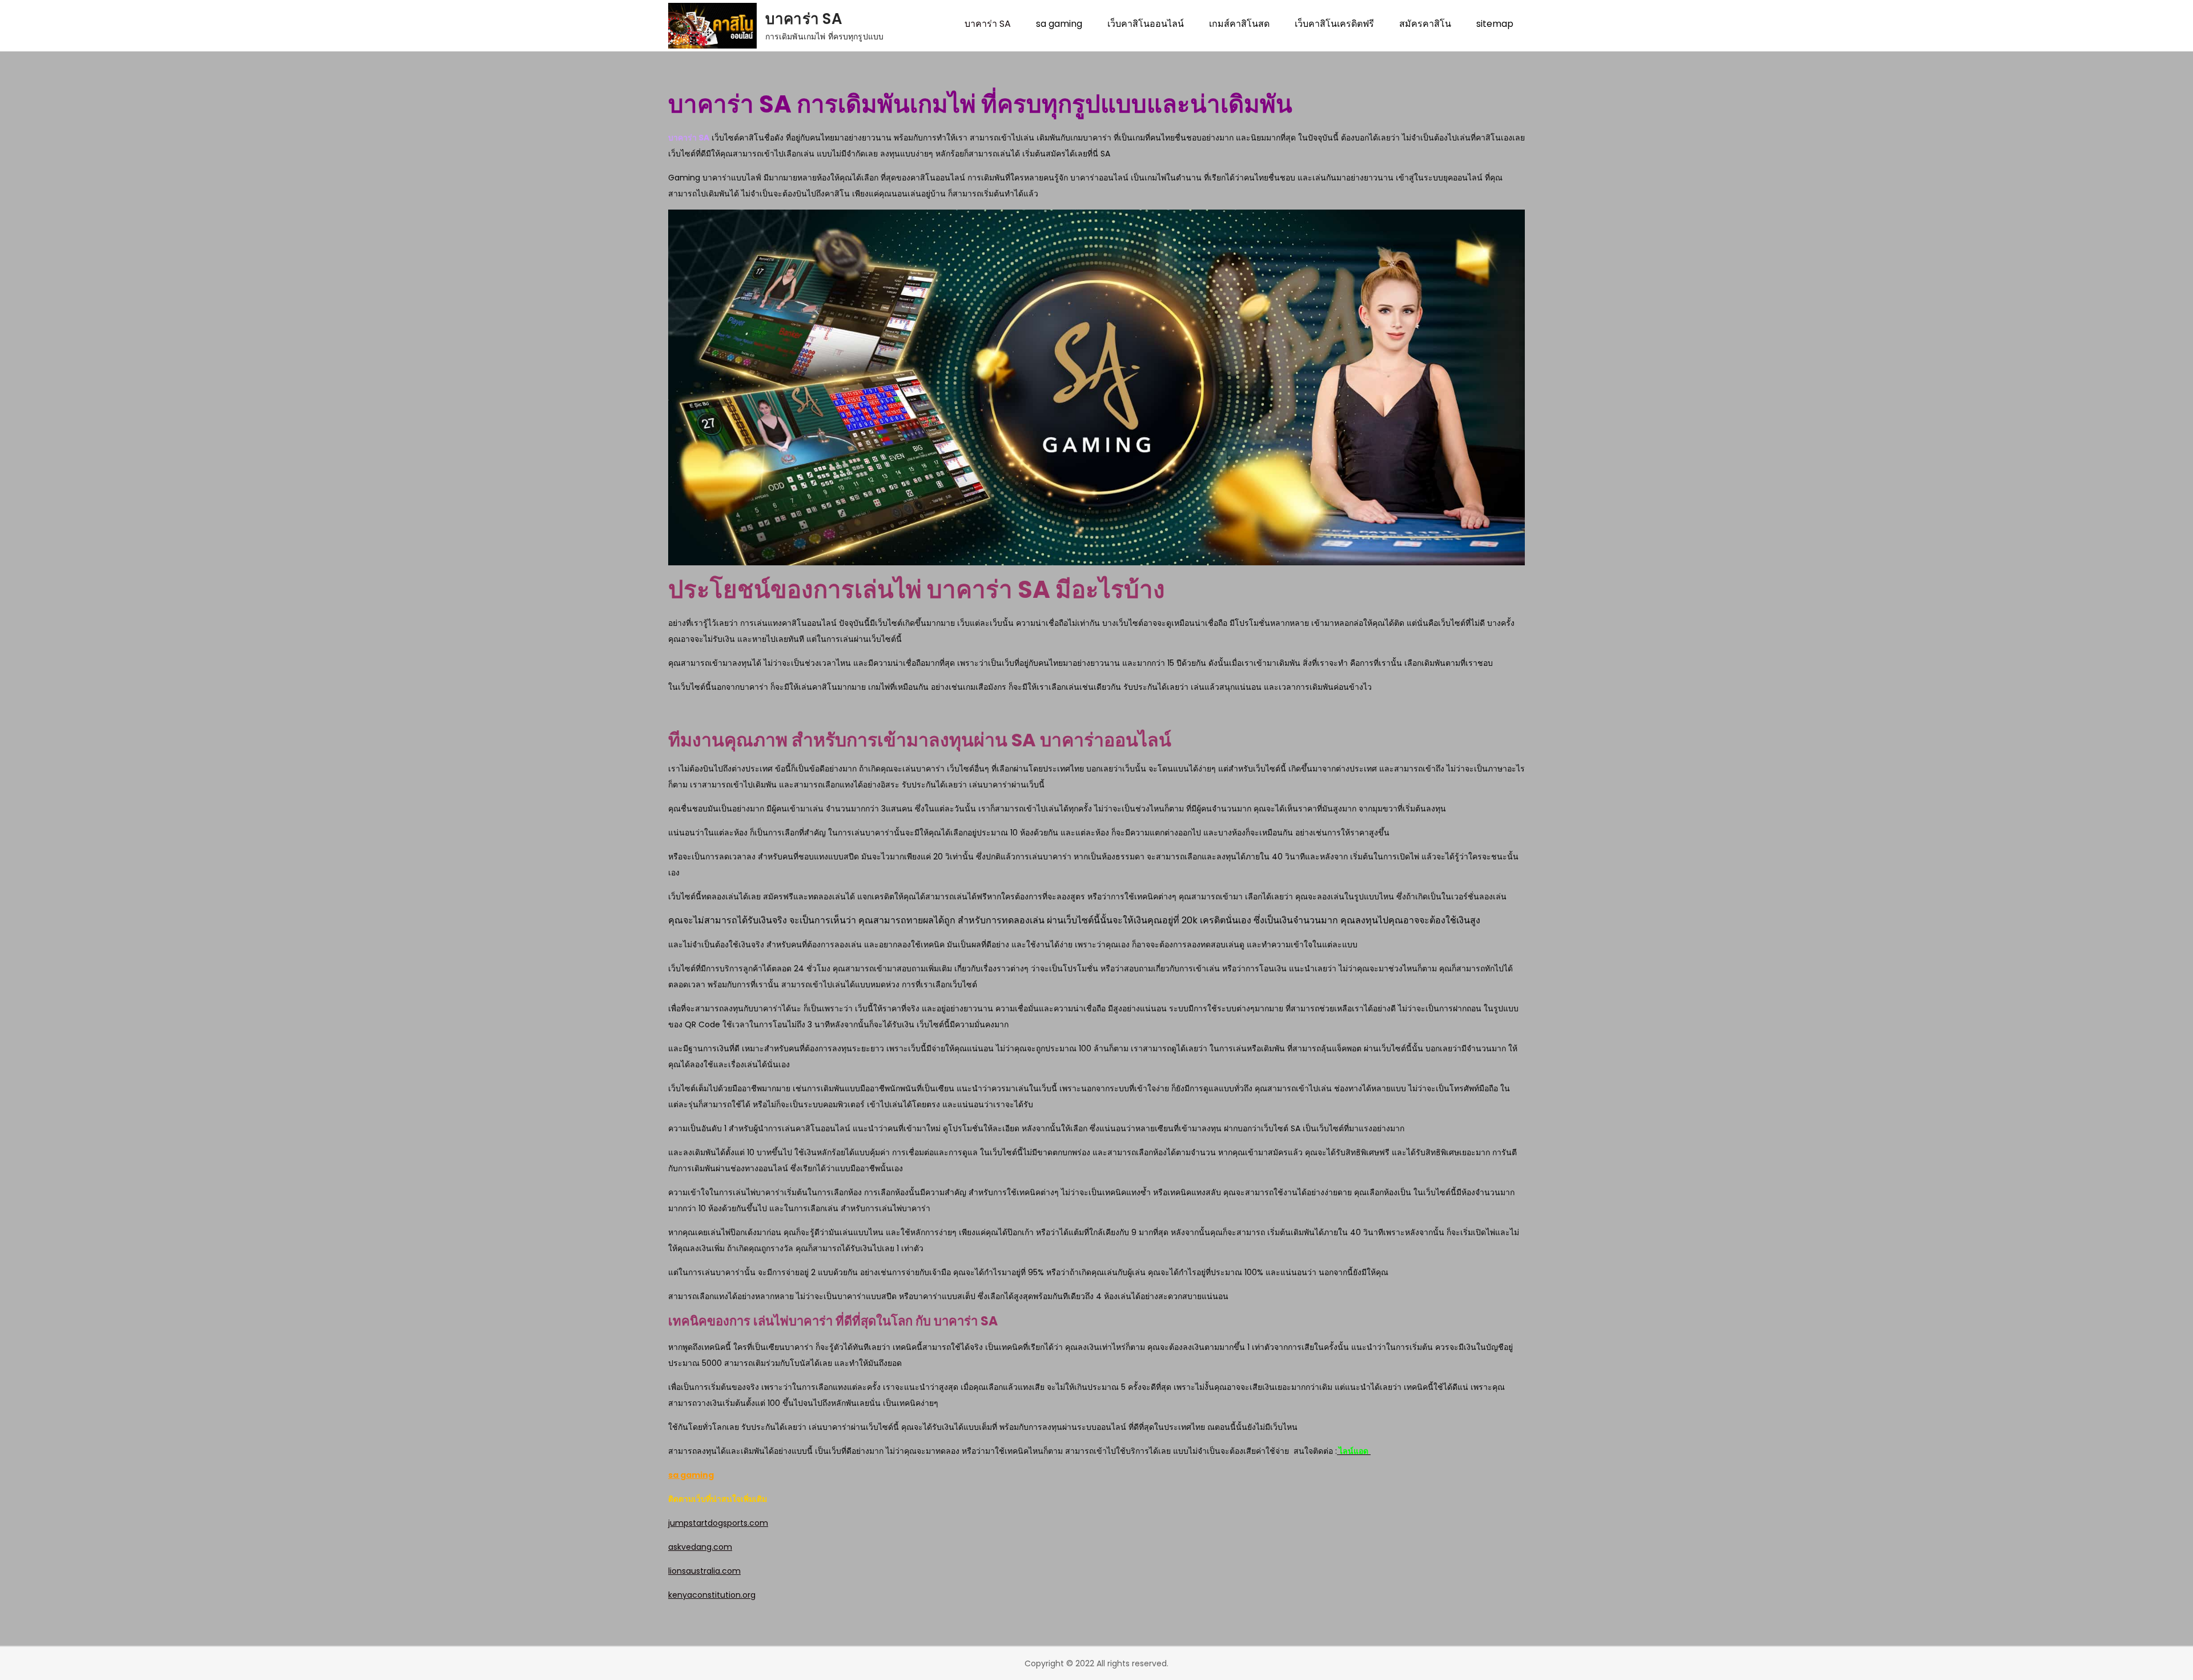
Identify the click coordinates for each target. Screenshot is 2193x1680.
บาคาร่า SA (804, 19)
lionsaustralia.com (704, 1571)
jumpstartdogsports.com (718, 1523)
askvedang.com (700, 1547)
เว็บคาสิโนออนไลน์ (1146, 24)
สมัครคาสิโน (1425, 24)
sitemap (1495, 24)
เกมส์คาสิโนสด (1239, 24)
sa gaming (1059, 24)
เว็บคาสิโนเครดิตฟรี (1334, 24)
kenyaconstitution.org (712, 1595)
